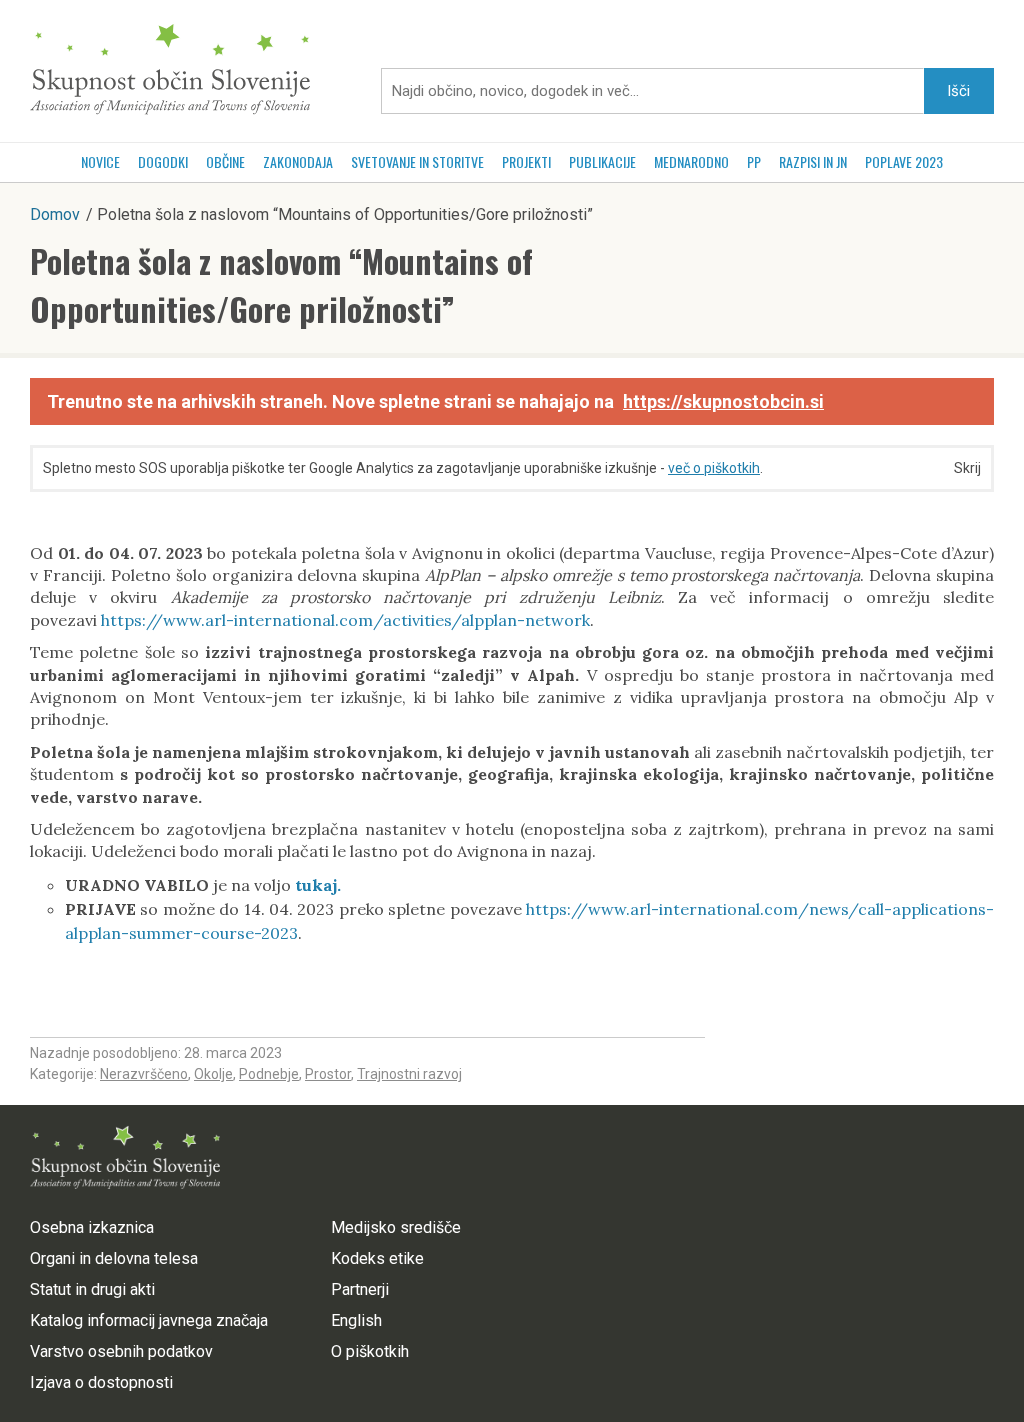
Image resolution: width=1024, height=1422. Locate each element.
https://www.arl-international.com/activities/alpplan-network (345, 620)
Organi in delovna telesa (114, 1258)
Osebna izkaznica (92, 1227)
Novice (100, 161)
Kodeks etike (377, 1258)
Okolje (213, 1074)
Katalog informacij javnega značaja (149, 1320)
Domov (55, 214)
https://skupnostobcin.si (723, 401)
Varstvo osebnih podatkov (121, 1351)
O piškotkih (370, 1351)
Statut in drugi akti (92, 1289)
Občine (225, 161)
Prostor (328, 1074)
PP (754, 161)
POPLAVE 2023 (904, 161)
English (356, 1320)
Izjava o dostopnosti (101, 1382)
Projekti (526, 161)
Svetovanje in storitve (417, 161)
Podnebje (269, 1074)
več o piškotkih (714, 468)
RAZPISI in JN (813, 161)
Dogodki (163, 161)
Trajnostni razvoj (409, 1074)
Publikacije (602, 161)
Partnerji (360, 1289)
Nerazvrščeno (144, 1074)
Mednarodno (691, 161)
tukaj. (322, 885)
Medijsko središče (396, 1227)
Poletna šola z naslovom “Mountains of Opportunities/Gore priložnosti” (281, 284)
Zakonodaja (298, 161)
